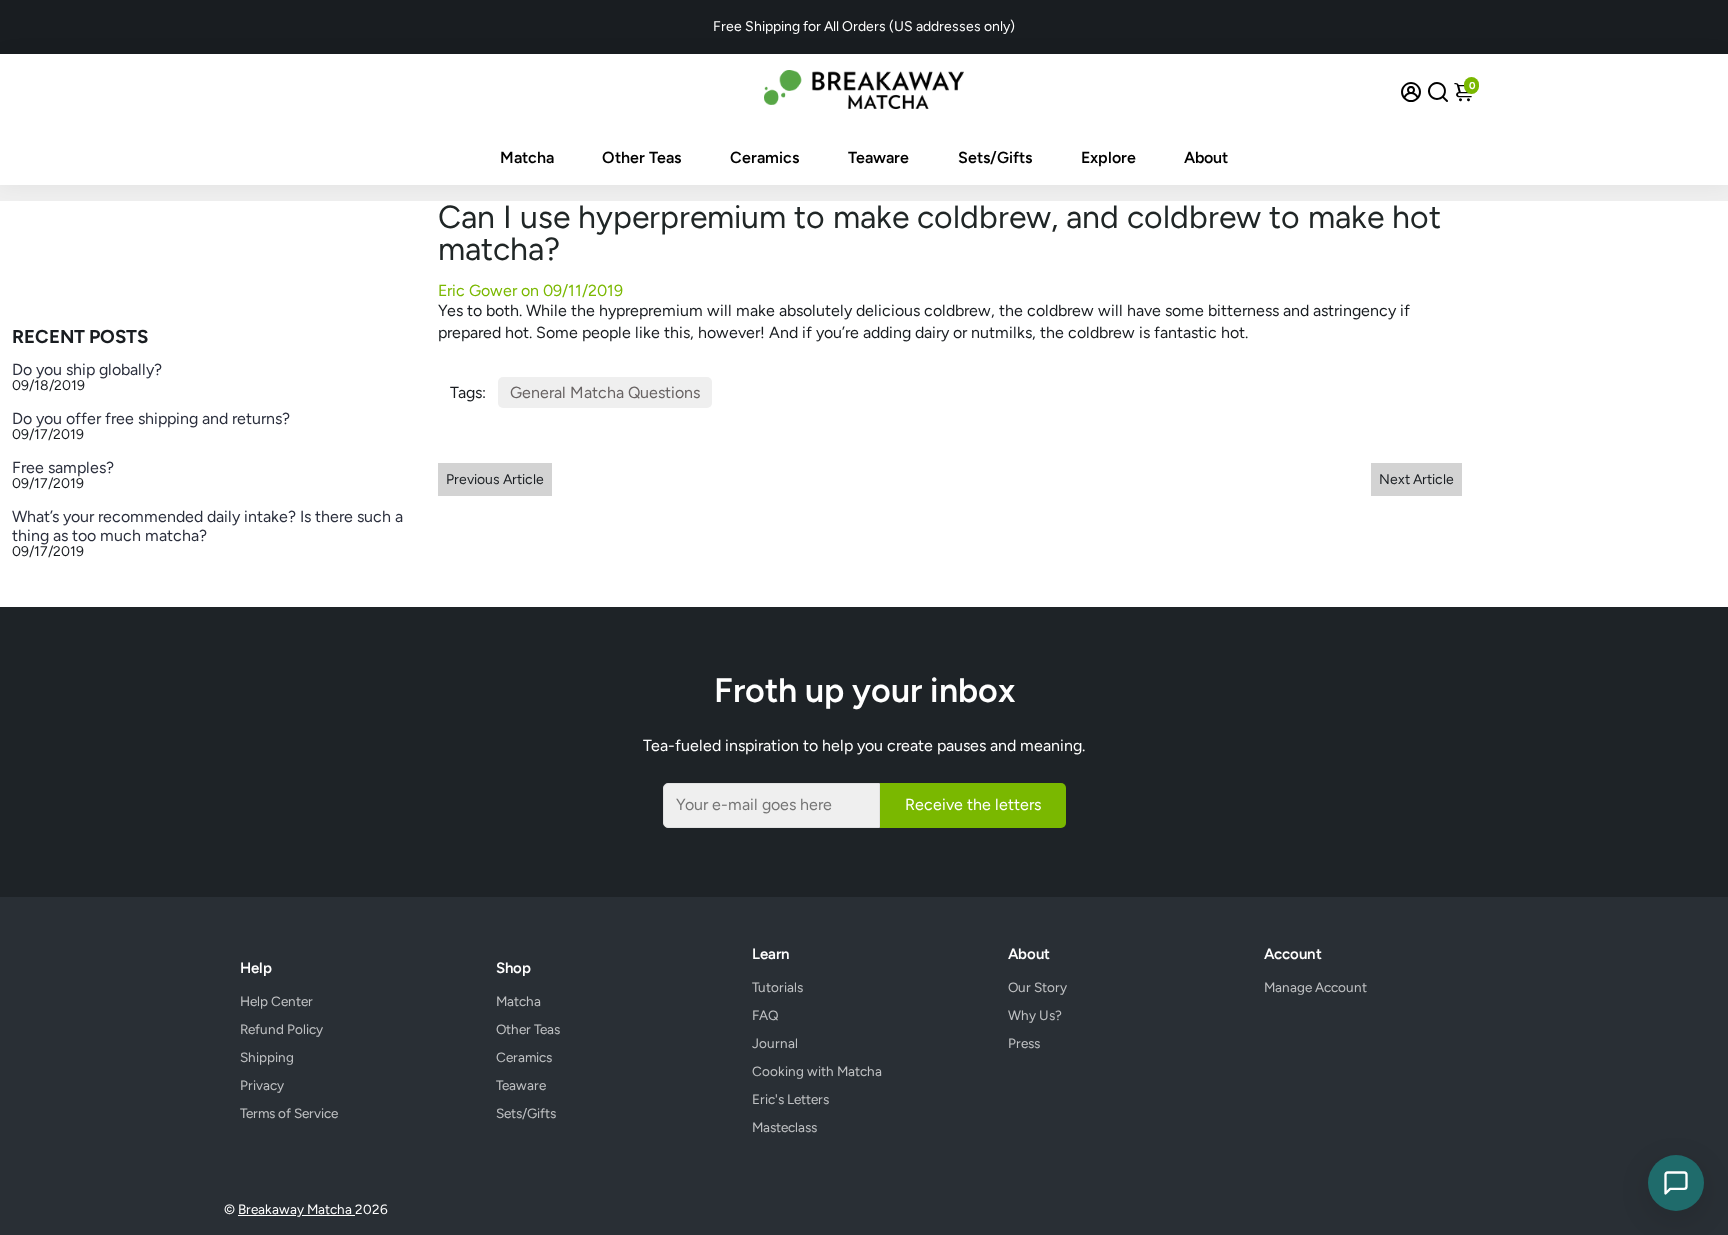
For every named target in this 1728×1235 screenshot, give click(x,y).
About (1206, 157)
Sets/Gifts (995, 157)
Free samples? (63, 467)
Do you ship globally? (87, 369)
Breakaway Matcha (296, 1209)
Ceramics (764, 157)
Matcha (527, 157)
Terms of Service (289, 1113)
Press (1024, 1043)
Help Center (276, 1001)
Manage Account (1315, 987)
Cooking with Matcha (817, 1071)
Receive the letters (973, 804)
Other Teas (641, 157)
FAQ (765, 1015)
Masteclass (784, 1127)
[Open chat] (1676, 1183)
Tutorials (777, 987)
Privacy (262, 1085)
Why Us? (1035, 1015)
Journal (775, 1043)
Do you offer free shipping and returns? (151, 418)
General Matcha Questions (605, 392)
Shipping (267, 1057)
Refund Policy (281, 1029)
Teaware (878, 157)
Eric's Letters (790, 1099)
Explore (1108, 157)
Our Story (1037, 987)
